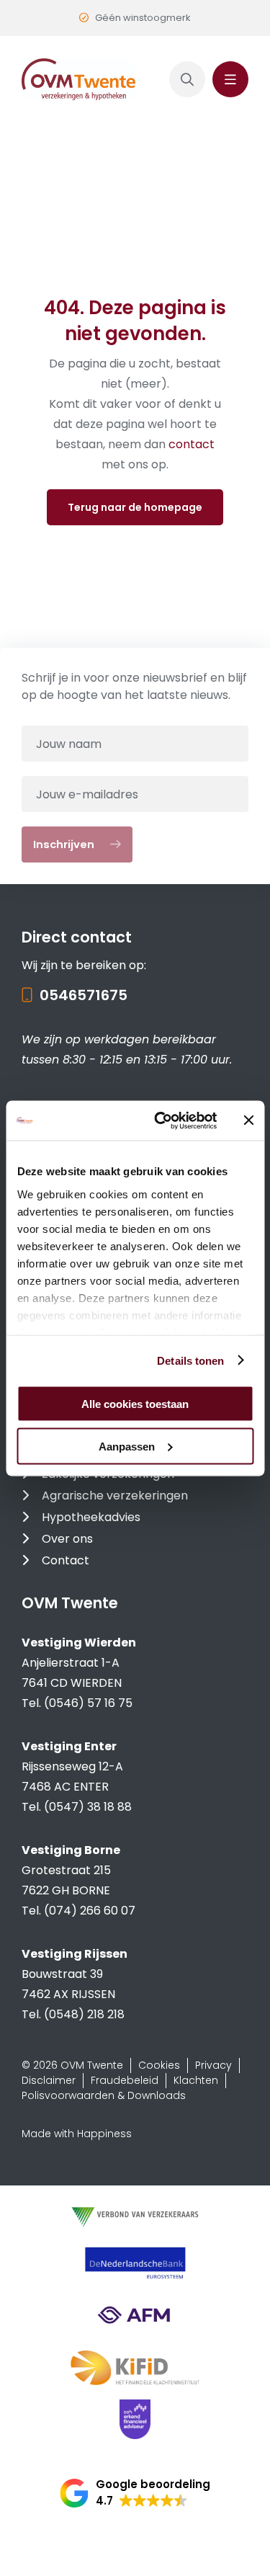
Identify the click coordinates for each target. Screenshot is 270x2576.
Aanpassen (127, 1446)
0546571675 (84, 995)
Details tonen (190, 1360)
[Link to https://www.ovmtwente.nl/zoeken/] (187, 79)
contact (192, 444)
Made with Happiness (77, 2134)
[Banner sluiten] (248, 1120)
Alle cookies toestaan (135, 1404)
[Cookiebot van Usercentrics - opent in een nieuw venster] (161, 1120)
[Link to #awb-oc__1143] (230, 79)
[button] (135, 2493)
